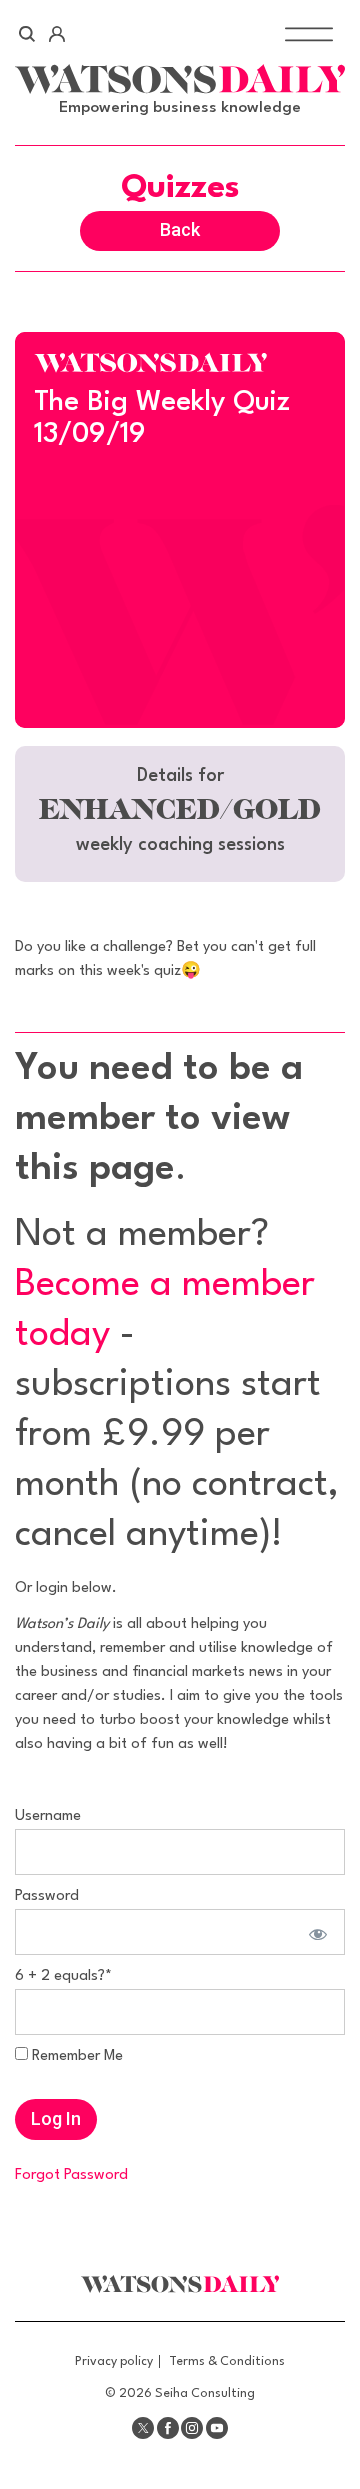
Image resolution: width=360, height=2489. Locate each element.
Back (180, 229)
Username (48, 1816)
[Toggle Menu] (309, 33)
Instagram (192, 2428)
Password (47, 1896)
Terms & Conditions (227, 2361)
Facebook (168, 2428)
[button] (180, 814)
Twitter (143, 2428)
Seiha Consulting (205, 2393)
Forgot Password (71, 2175)
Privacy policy (114, 2361)
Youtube (217, 2428)
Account (56, 34)
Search (27, 34)
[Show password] (315, 1932)
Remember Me (75, 2056)
